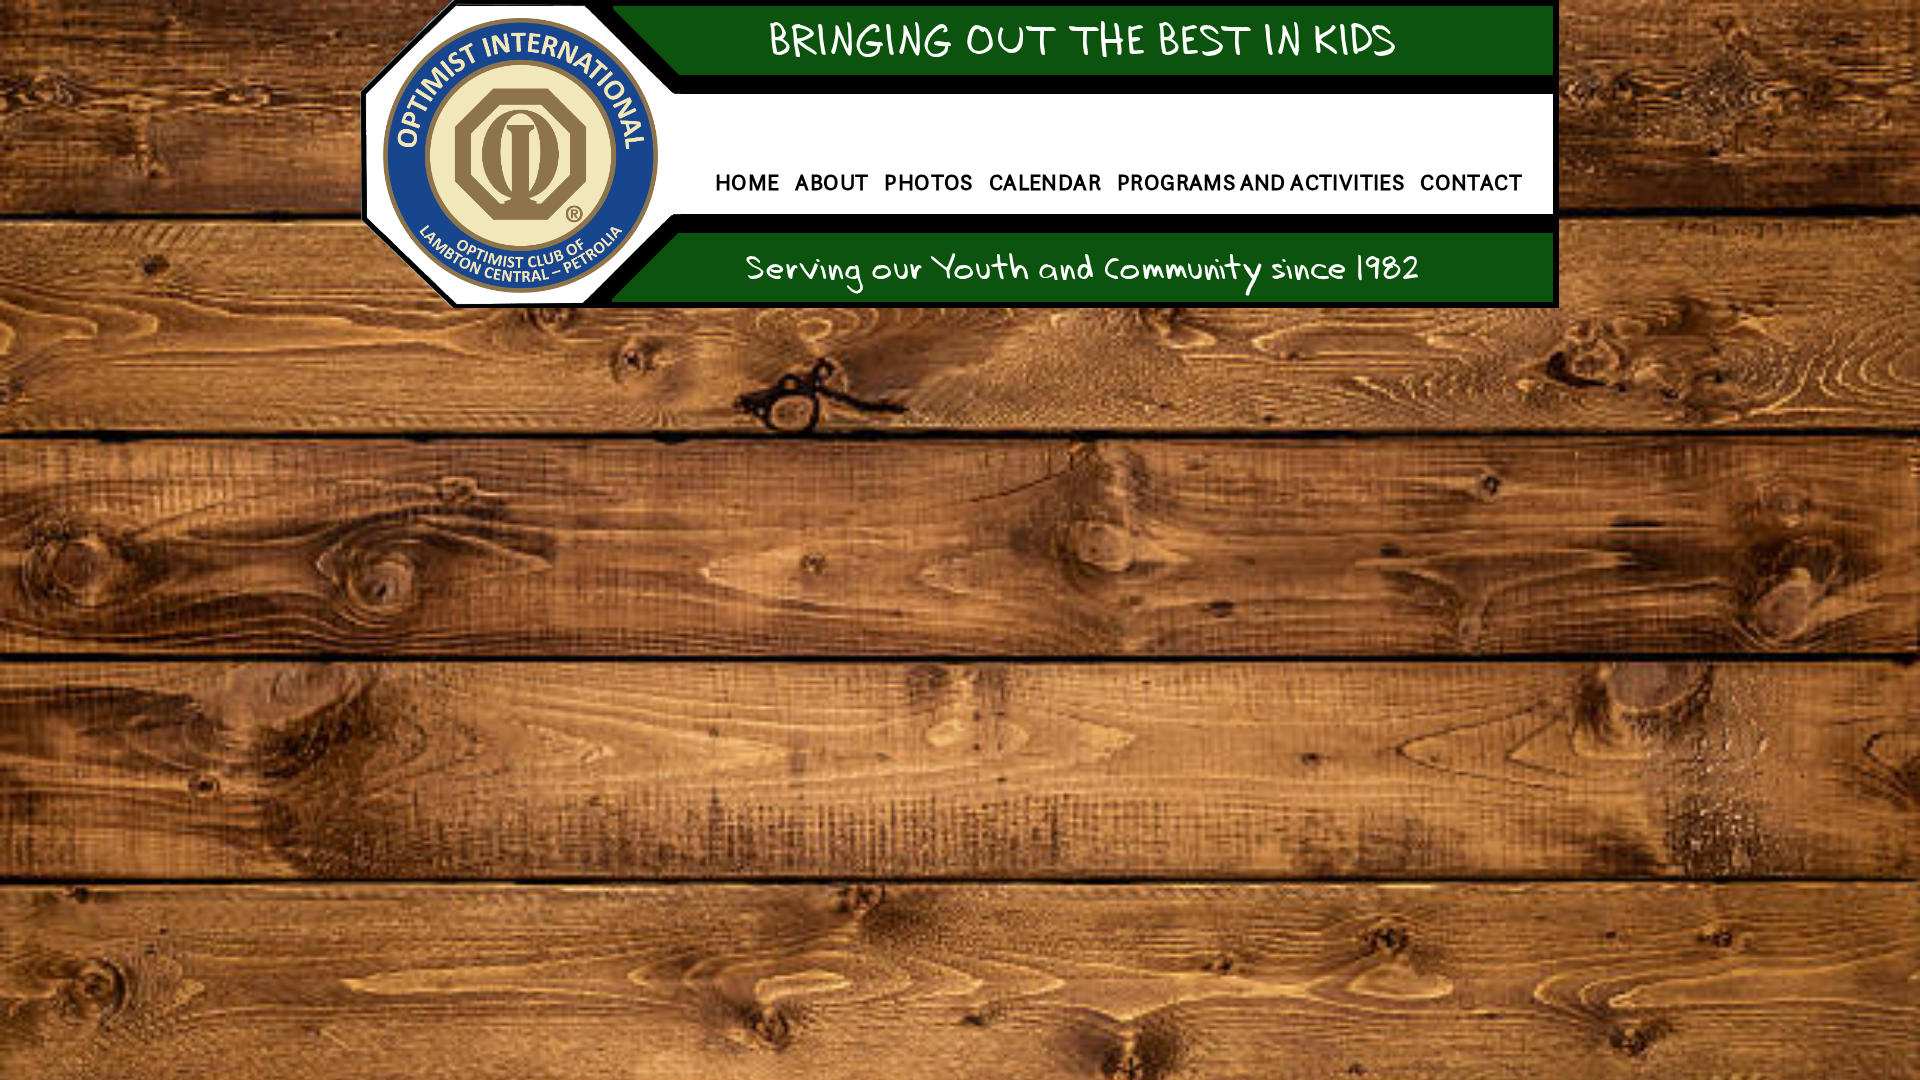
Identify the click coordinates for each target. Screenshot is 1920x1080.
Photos (928, 182)
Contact (1471, 182)
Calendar (1045, 182)
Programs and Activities (1260, 182)
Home (747, 182)
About (831, 182)
